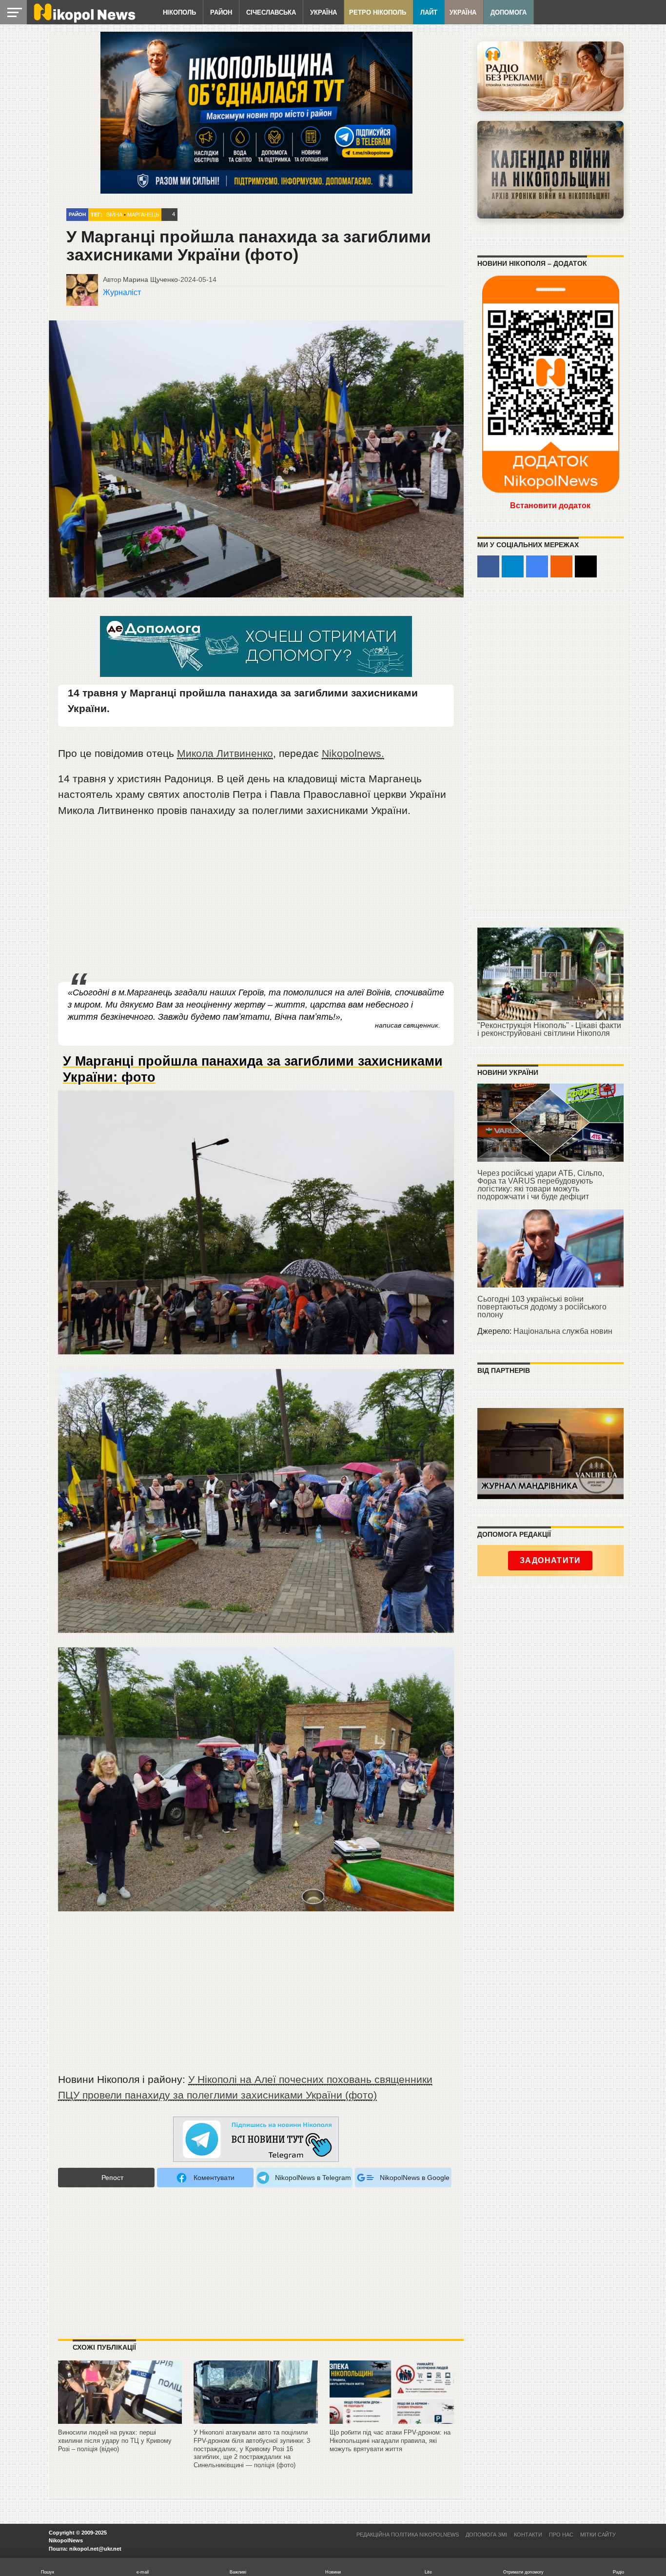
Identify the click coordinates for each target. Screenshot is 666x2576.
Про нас (561, 2535)
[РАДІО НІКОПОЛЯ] (550, 170)
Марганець (143, 215)
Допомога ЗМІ (486, 2535)
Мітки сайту (598, 2535)
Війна (114, 215)
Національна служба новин (563, 1331)
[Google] (537, 566)
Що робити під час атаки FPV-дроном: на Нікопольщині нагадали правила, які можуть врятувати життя (390, 2440)
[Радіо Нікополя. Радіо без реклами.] (550, 76)
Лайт (429, 12)
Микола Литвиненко (225, 753)
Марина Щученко (150, 279)
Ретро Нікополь (378, 12)
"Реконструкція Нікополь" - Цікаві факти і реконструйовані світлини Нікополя (549, 1029)
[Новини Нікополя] (84, 20)
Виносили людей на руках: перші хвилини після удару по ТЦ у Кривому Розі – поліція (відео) (115, 2440)
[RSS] (561, 566)
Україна (323, 12)
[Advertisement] (256, 900)
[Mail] (586, 566)
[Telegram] (513, 566)
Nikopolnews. (353, 753)
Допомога (509, 12)
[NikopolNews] (256, 2140)
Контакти (528, 2535)
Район (221, 12)
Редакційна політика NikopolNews (408, 2535)
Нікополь (179, 12)
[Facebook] (488, 566)
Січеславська (271, 12)
